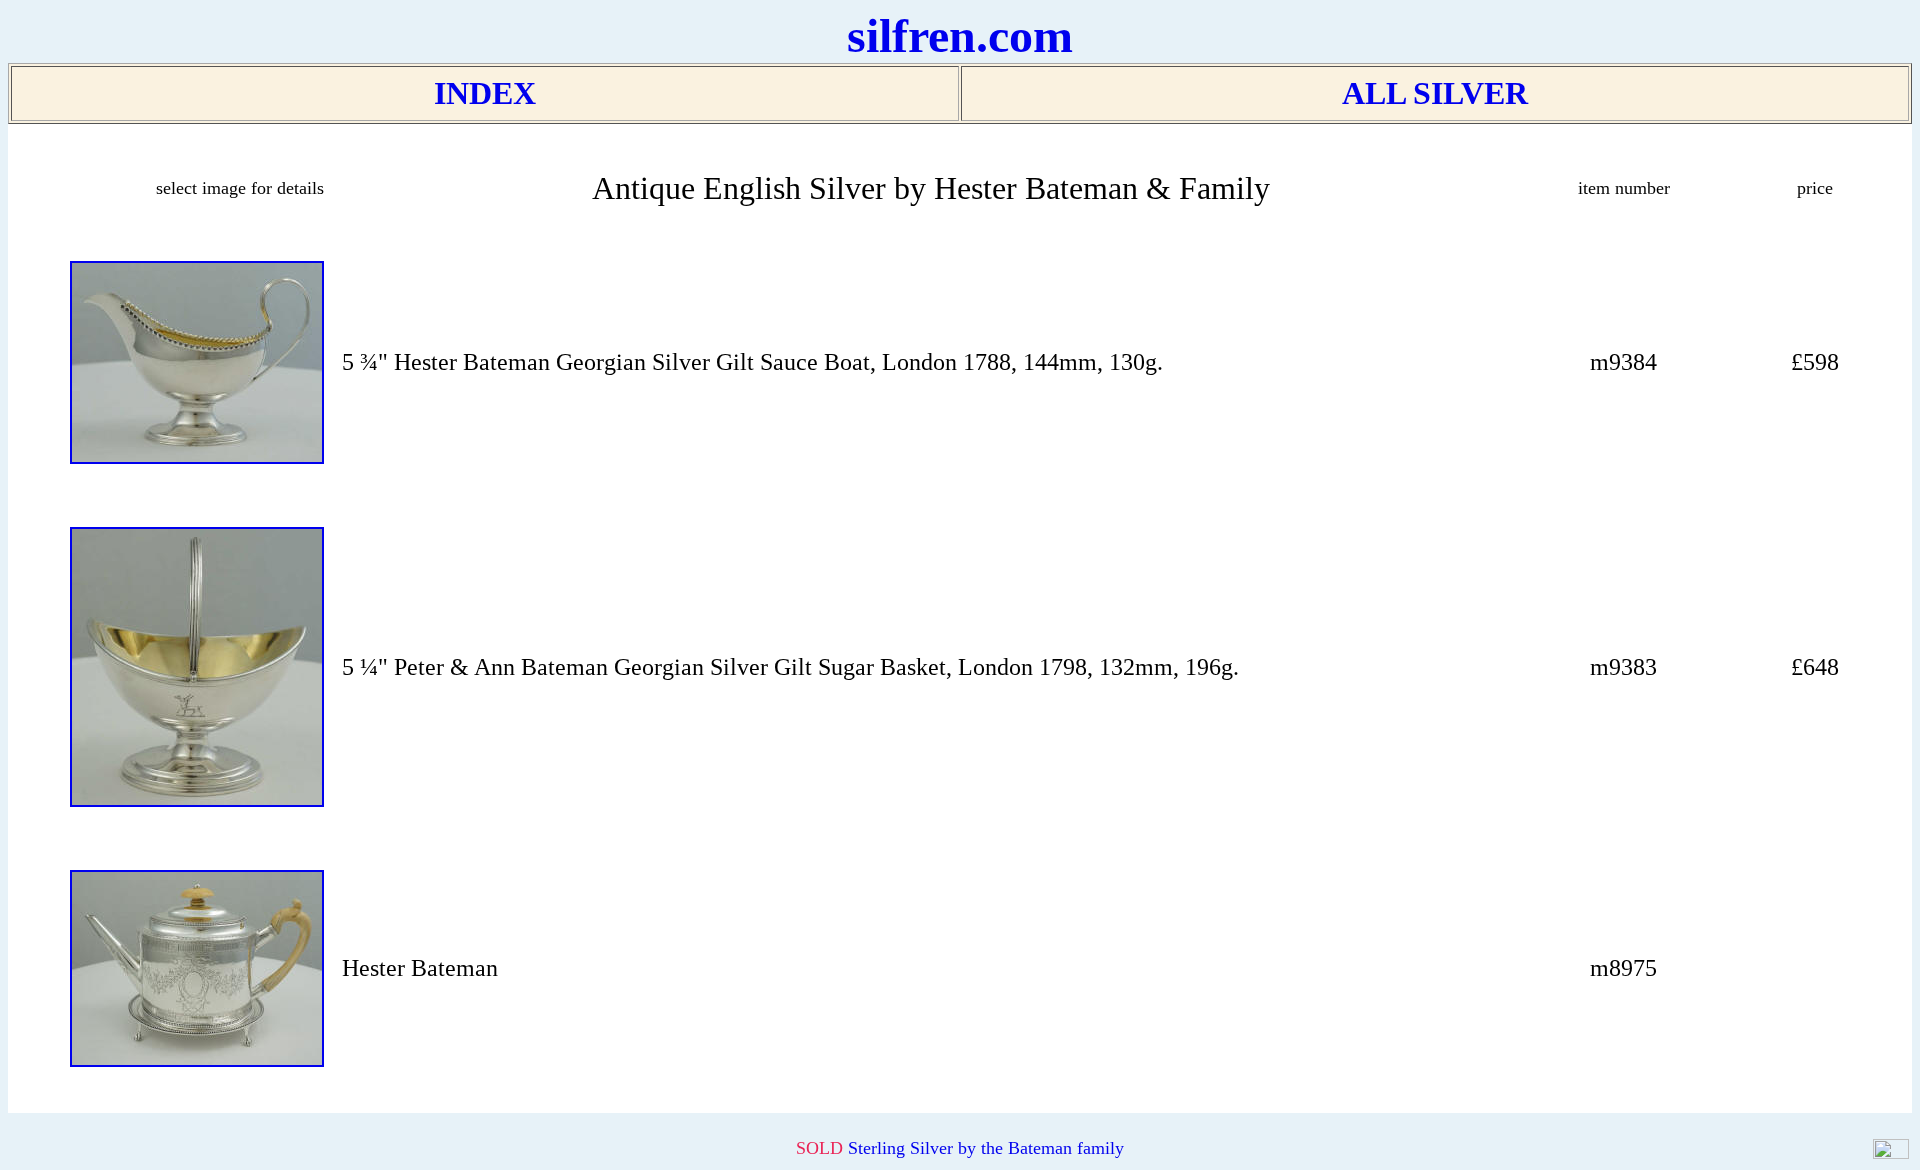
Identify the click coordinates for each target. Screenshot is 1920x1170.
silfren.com (960, 35)
